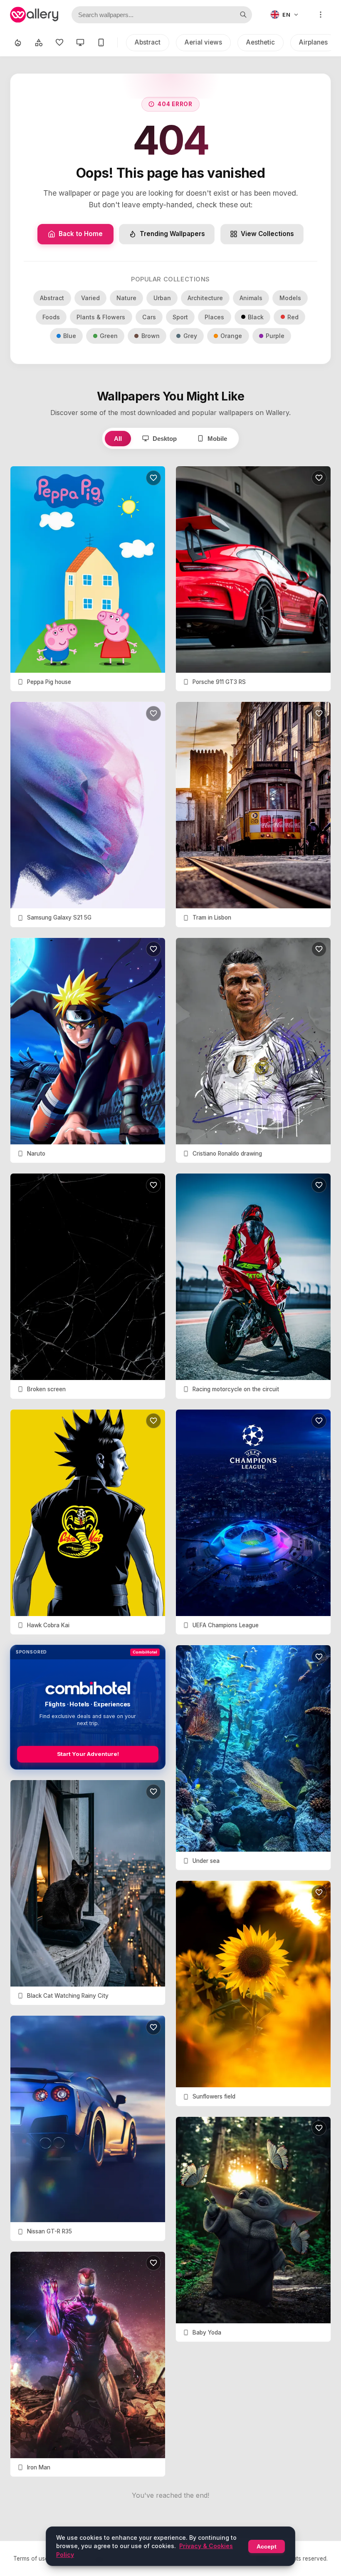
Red (293, 317)
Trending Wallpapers (172, 234)
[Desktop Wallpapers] (80, 42)
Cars (149, 317)
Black (256, 317)
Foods (51, 317)
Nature (126, 298)
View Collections (267, 234)
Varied (90, 298)
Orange (231, 336)
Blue (70, 336)
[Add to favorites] (153, 478)
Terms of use (31, 2559)
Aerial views (203, 42)
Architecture (205, 298)
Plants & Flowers (101, 317)
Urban (162, 298)
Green (109, 336)
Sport (180, 317)
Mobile (217, 439)
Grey (190, 336)
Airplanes (313, 42)
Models (290, 298)
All (118, 439)
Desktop (165, 439)
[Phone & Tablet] (101, 42)
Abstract (148, 42)
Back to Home (81, 234)
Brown (151, 336)
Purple (275, 336)
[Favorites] (59, 42)
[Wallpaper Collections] (39, 42)
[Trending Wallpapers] (18, 42)
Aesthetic (261, 42)
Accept (267, 2546)
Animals (251, 298)
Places (214, 317)
